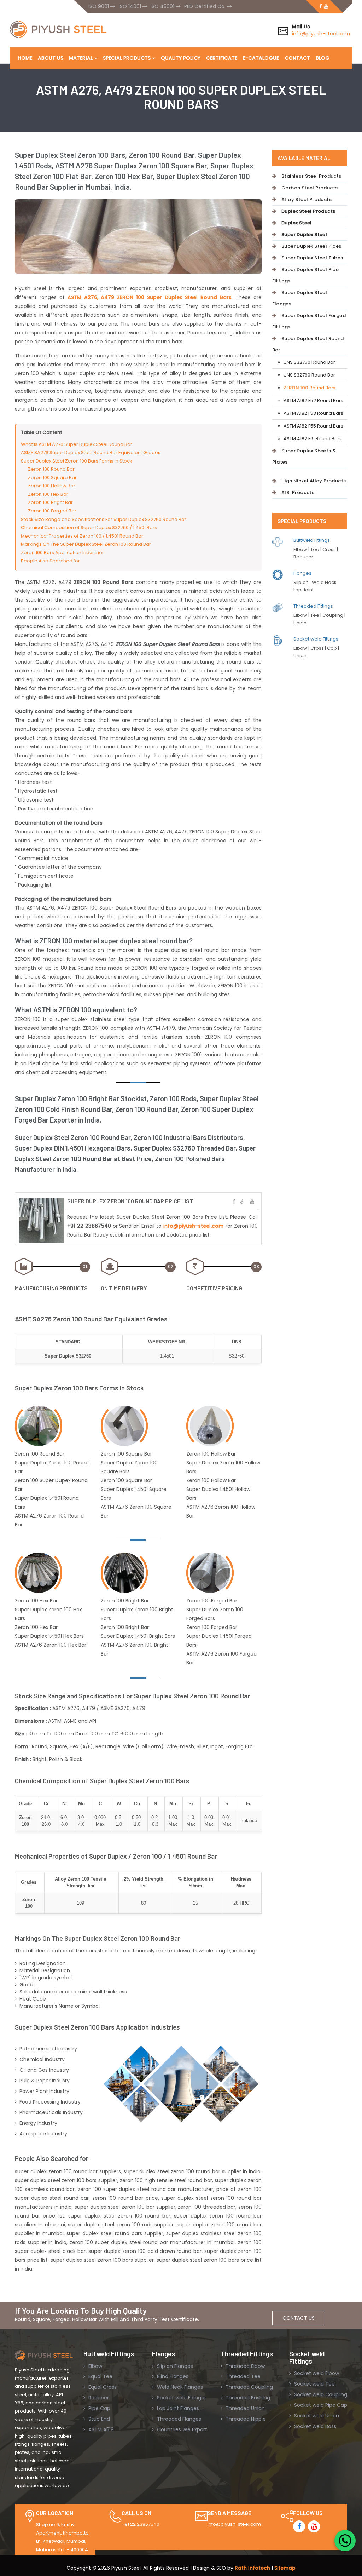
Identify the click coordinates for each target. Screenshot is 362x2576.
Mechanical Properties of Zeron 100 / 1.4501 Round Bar (82, 536)
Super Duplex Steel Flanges (300, 298)
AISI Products (298, 492)
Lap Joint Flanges (177, 2408)
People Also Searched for (50, 561)
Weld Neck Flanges (179, 2387)
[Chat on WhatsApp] (345, 2541)
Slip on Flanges (174, 2366)
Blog (323, 58)
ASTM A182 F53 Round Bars (313, 413)
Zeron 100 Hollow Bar (52, 486)
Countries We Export (181, 2429)
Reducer (98, 2398)
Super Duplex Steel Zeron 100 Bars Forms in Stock (77, 461)
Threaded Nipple (245, 2419)
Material (81, 58)
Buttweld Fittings (312, 540)
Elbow (95, 2366)
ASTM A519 (100, 2429)
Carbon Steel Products (310, 188)
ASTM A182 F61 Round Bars (313, 439)
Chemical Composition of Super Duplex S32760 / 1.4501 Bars (89, 527)
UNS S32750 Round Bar (309, 362)
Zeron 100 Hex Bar (48, 494)
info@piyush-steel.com (321, 34)
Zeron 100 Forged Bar (52, 511)
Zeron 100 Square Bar (52, 478)
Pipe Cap (99, 2408)
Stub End (98, 2419)
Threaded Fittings (313, 606)
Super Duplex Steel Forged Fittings (309, 321)
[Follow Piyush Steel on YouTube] (314, 2526)
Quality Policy (181, 58)
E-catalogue (261, 58)
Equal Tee (100, 2376)
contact (297, 58)
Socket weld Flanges (181, 2398)
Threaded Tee (242, 2376)
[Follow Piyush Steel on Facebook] (299, 2526)
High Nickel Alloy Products (314, 481)
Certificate (222, 58)
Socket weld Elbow (316, 2373)
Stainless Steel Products (311, 176)
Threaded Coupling (249, 2387)
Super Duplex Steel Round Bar (308, 344)
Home (25, 58)
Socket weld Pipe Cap (320, 2405)
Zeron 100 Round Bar (51, 469)
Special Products (127, 58)
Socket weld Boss (314, 2426)
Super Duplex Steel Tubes (312, 258)
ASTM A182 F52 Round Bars (313, 400)
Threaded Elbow (244, 2366)
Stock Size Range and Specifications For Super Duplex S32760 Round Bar (104, 519)
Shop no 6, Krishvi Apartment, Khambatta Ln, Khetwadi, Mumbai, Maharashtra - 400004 (62, 2537)
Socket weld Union (316, 2416)
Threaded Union (244, 2408)
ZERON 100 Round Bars (310, 388)
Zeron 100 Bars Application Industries (63, 553)
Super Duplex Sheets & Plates (304, 456)
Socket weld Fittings (316, 639)
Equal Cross (102, 2387)
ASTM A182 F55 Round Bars (313, 426)
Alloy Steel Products (306, 199)
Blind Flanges (172, 2376)
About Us (51, 58)
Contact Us (299, 2318)
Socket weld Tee (314, 2384)
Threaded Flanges (178, 2419)
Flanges (302, 573)
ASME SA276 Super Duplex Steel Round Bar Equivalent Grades (91, 452)
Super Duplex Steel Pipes (311, 246)
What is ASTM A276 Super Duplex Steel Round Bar (77, 444)
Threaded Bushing (247, 2398)
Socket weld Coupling (320, 2394)
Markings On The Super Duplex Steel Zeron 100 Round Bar (86, 544)
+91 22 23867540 (141, 2524)
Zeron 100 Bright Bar (50, 502)
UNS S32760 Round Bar (309, 375)
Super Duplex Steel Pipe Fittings (306, 275)
